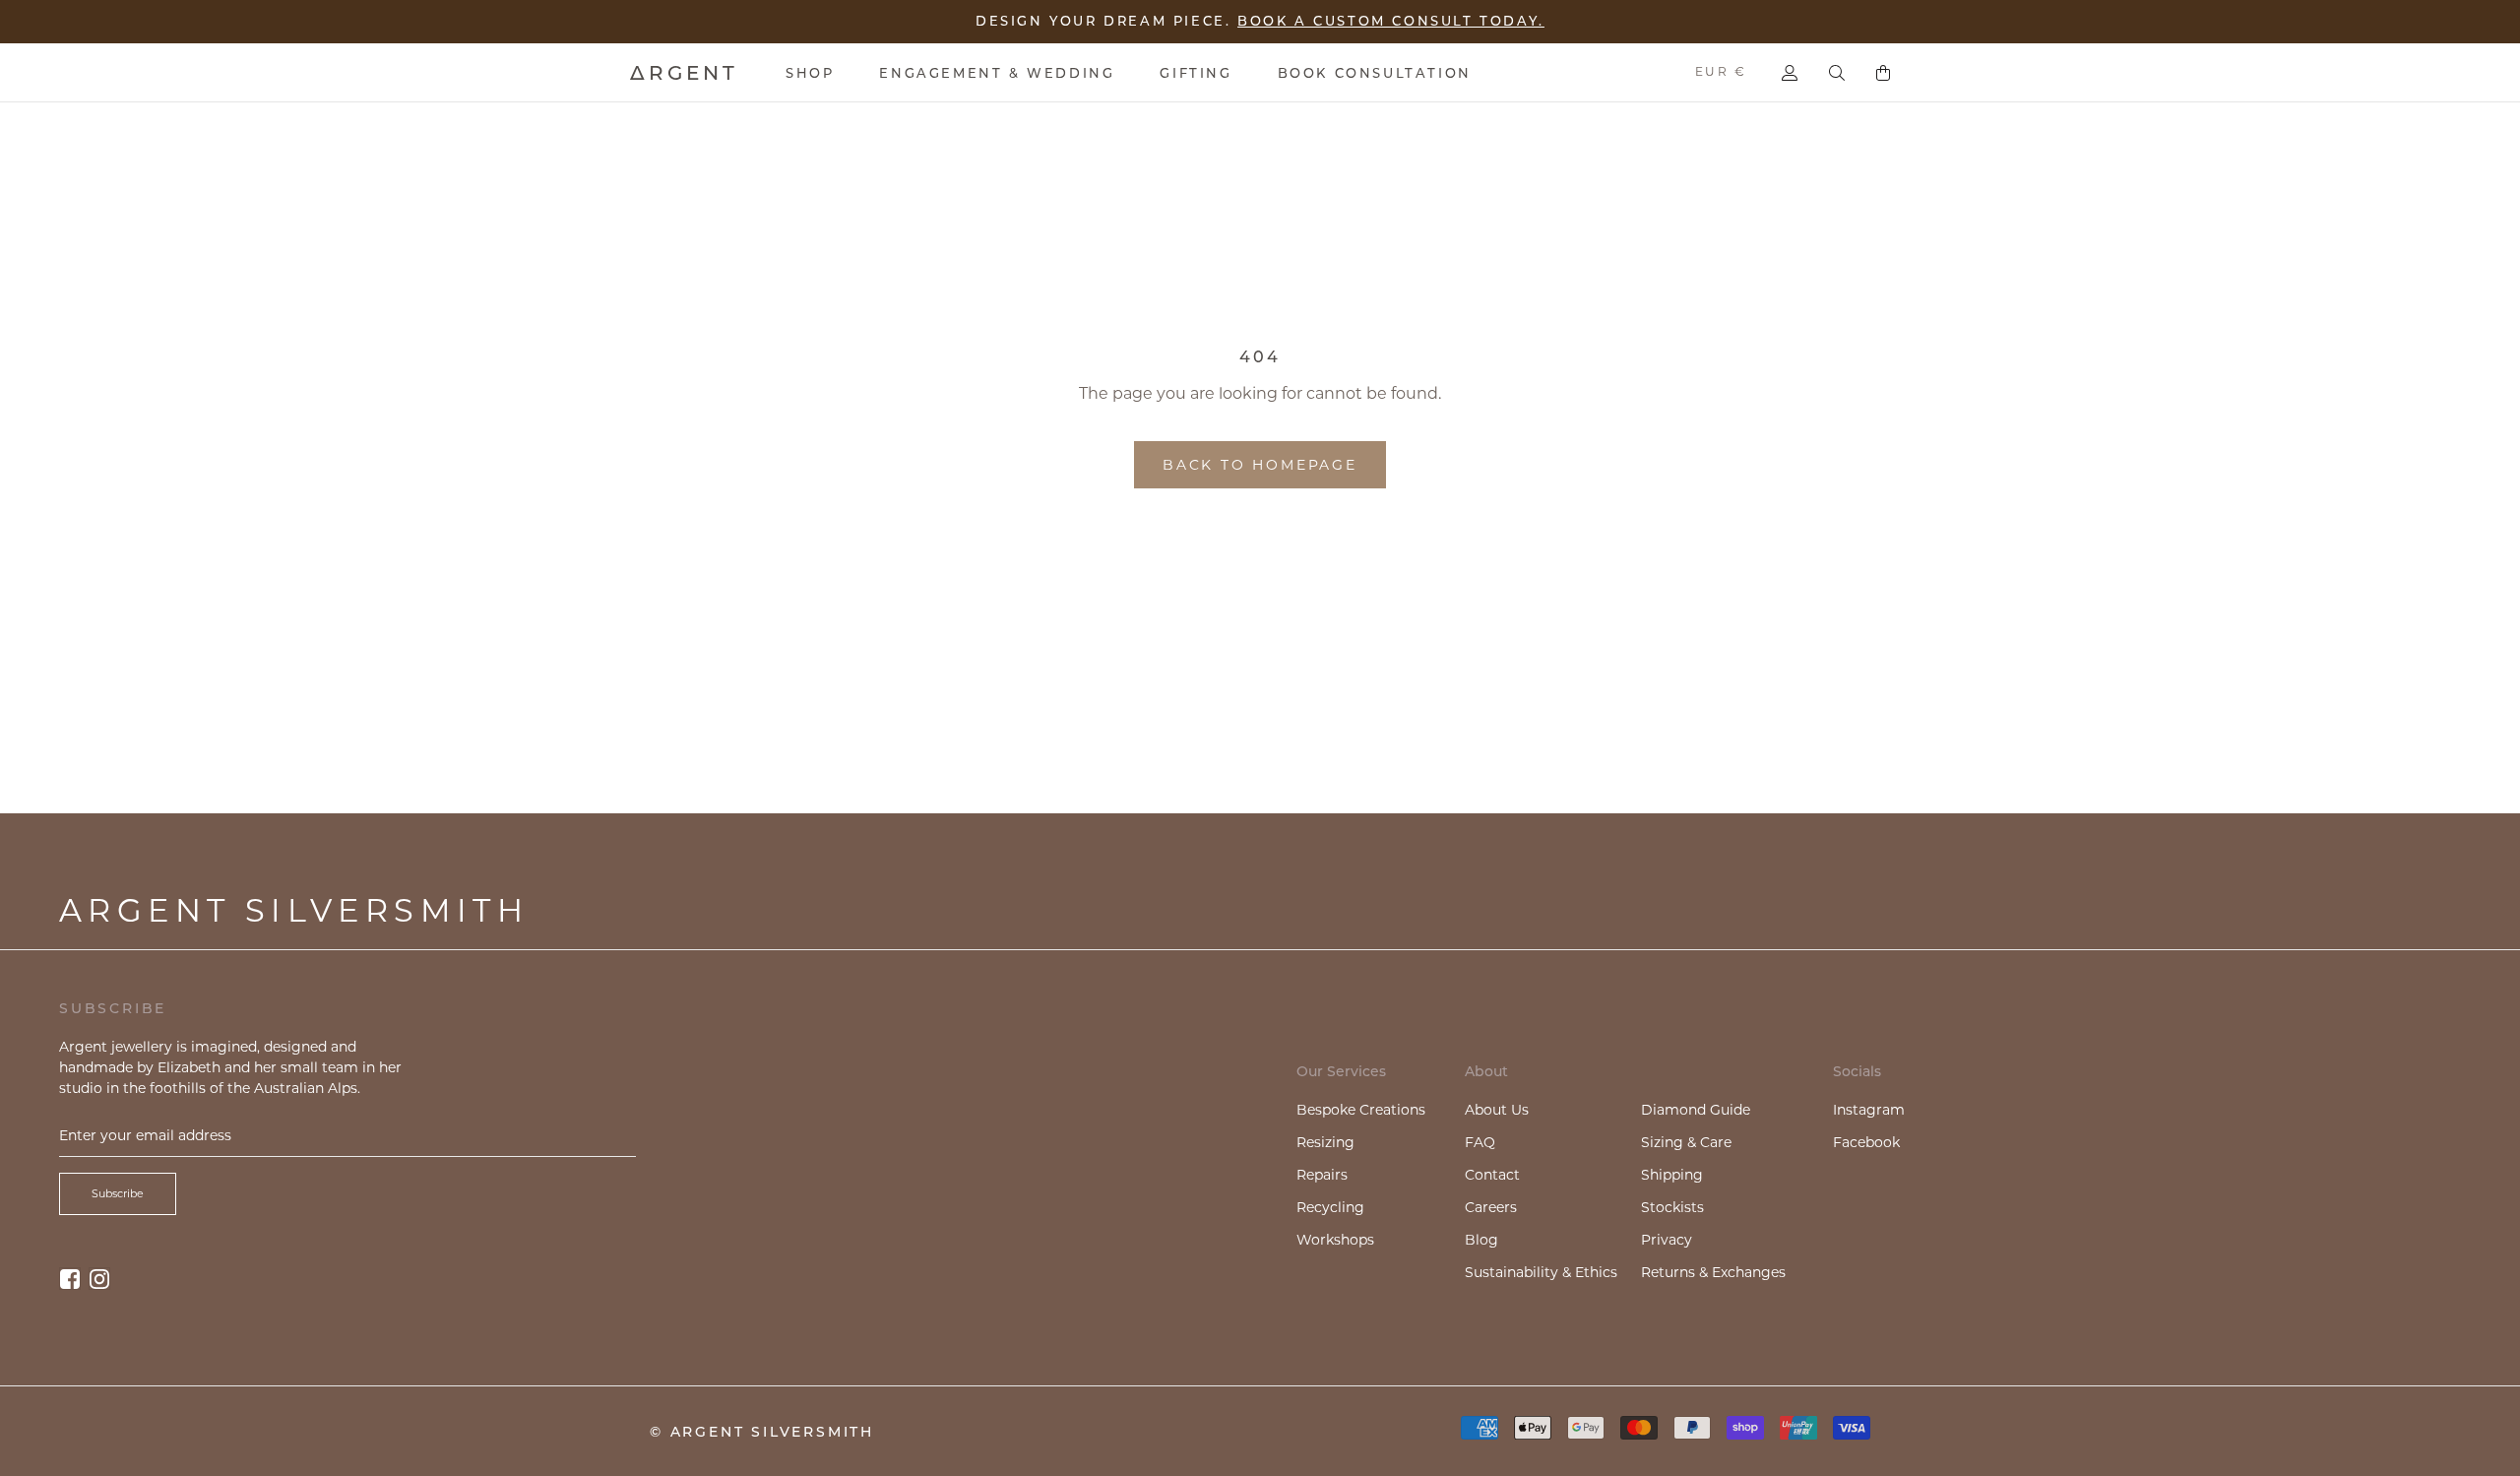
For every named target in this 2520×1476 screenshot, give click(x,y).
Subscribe (118, 1193)
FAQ (1480, 1142)
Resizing (1325, 1142)
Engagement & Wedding (997, 73)
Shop (810, 73)
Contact (1492, 1175)
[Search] (1837, 73)
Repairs (1322, 1175)
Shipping (1672, 1175)
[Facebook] (70, 1279)
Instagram (1869, 1110)
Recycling (1330, 1207)
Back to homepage (1260, 465)
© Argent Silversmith (762, 1432)
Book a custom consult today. (1391, 21)
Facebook (1866, 1142)
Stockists (1672, 1207)
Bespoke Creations (1361, 1110)
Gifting (1196, 73)
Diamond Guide (1696, 1110)
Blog (1481, 1240)
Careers (1491, 1207)
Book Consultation (1375, 73)
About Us (1497, 1110)
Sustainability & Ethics (1541, 1272)
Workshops (1335, 1240)
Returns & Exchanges (1713, 1272)
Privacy (1667, 1240)
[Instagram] (99, 1279)
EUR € (1721, 71)
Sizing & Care (1686, 1142)
